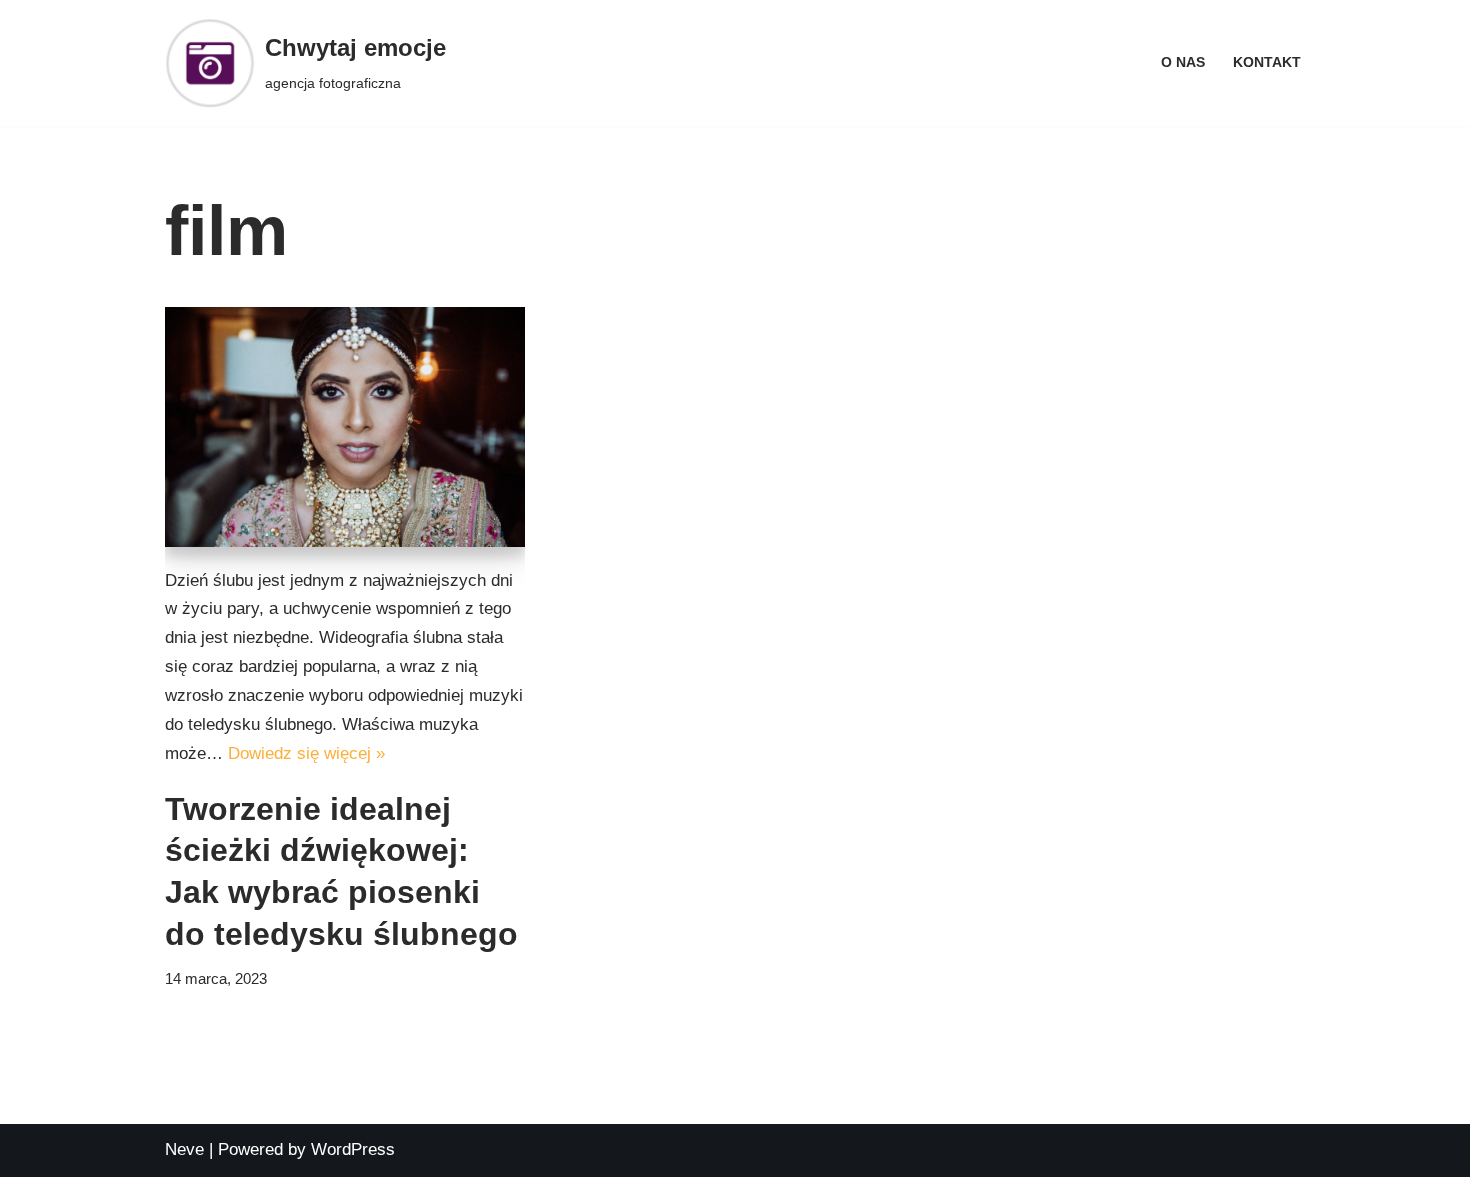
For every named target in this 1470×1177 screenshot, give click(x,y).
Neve (184, 1149)
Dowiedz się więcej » (306, 753)
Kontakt (1267, 62)
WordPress (353, 1149)
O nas (1183, 62)
